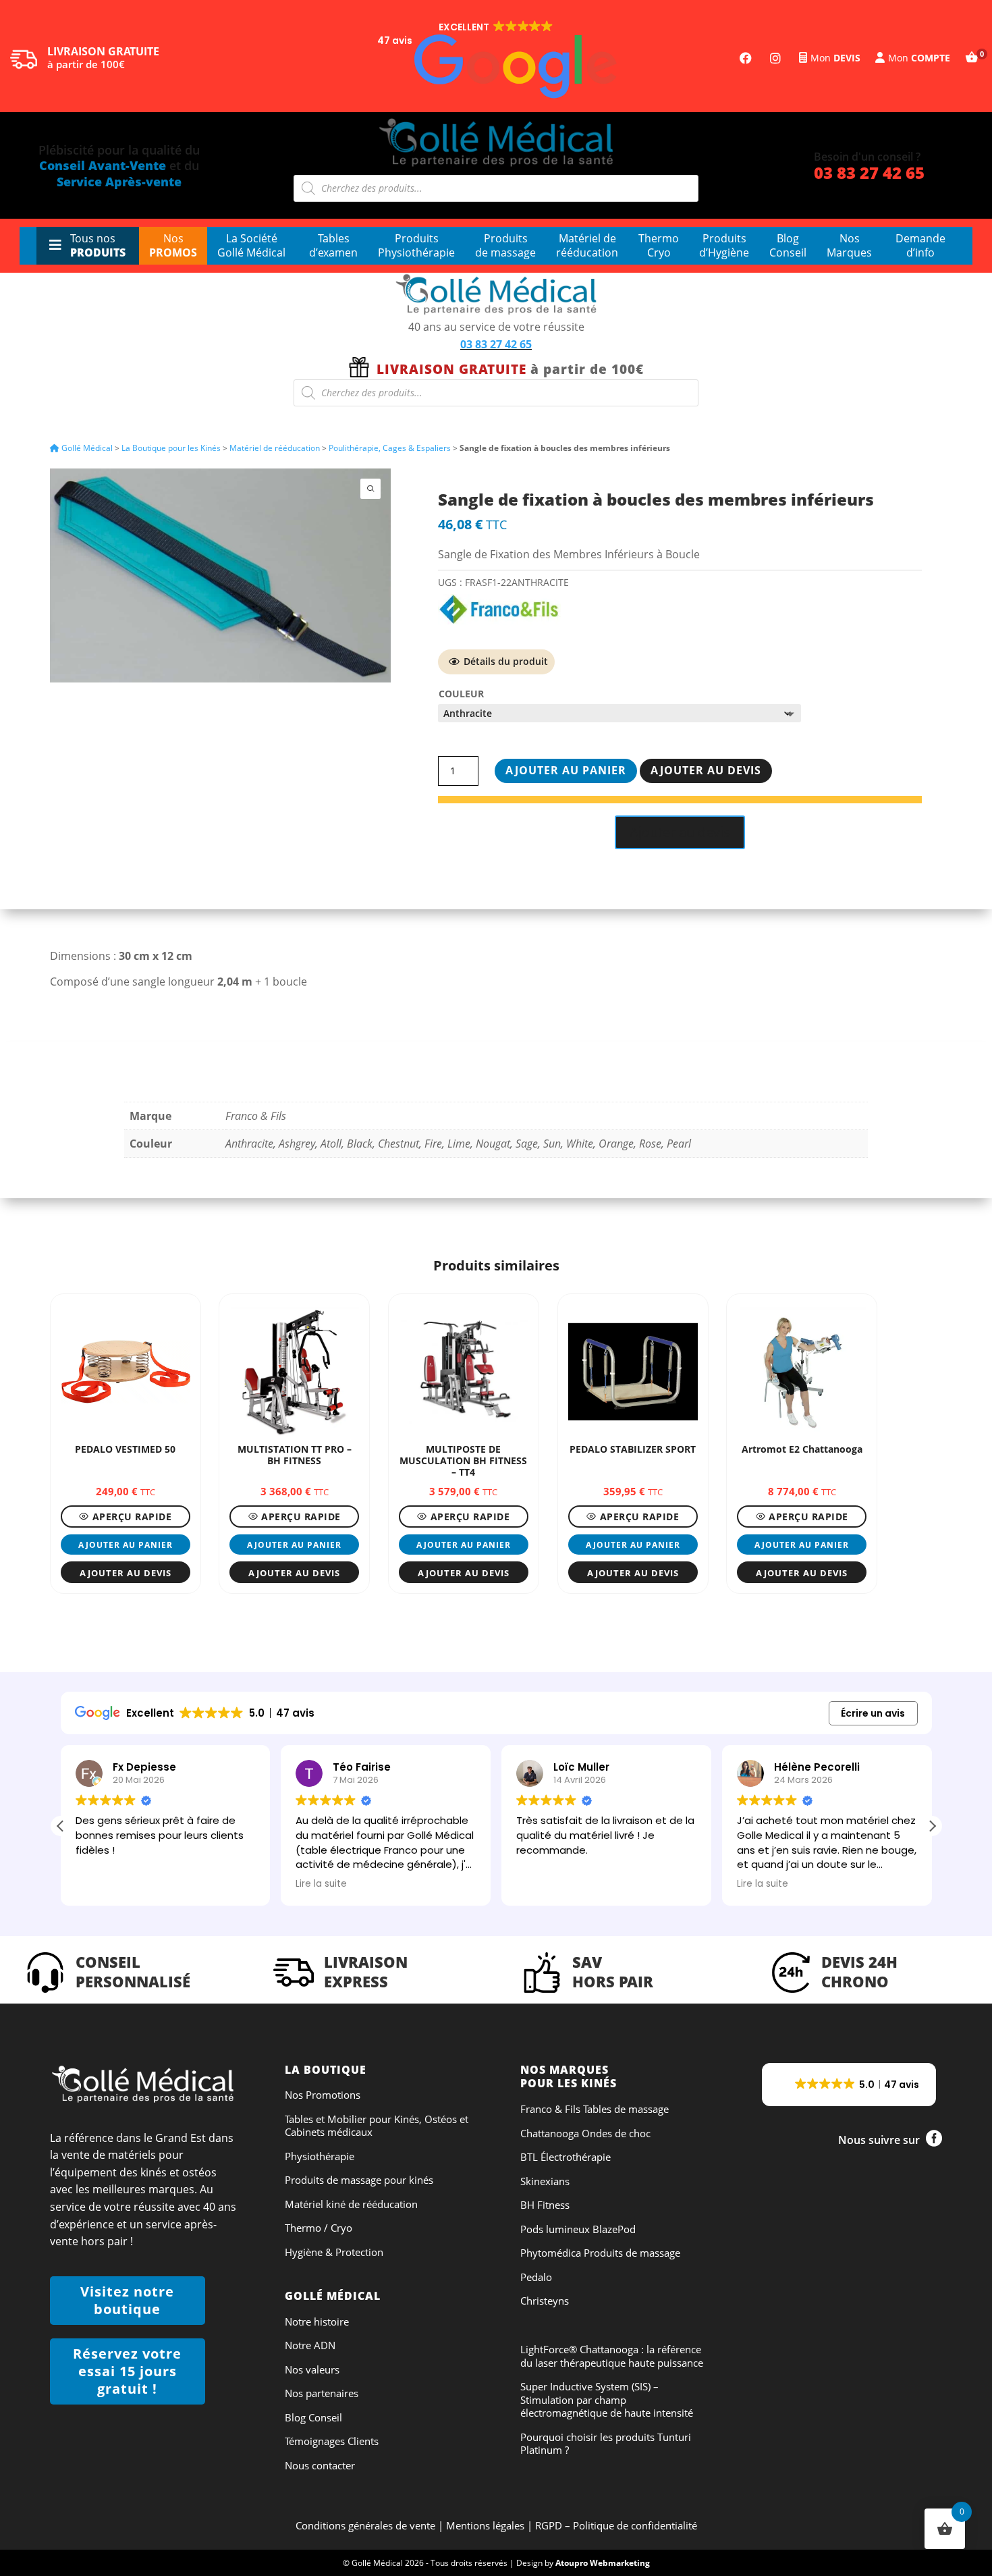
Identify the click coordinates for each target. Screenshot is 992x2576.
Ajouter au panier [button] (126, 1545)
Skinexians (545, 2181)
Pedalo (536, 2277)
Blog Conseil (313, 2418)
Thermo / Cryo (319, 2228)
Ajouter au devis (706, 770)
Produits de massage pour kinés (359, 2180)
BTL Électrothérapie (566, 2157)
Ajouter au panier (566, 770)
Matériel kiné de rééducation (351, 2204)
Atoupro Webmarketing (603, 2563)
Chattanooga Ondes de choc (585, 2134)
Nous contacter (320, 2466)
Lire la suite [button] (321, 1884)
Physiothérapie (320, 2156)
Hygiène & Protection (334, 2252)
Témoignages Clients (332, 2441)
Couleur (461, 694)
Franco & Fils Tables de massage (595, 2109)
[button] (496, 59)
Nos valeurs (312, 2370)
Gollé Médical (86, 448)
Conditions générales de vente (365, 2525)
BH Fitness (545, 2205)
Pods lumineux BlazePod (578, 2229)
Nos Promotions (323, 2095)
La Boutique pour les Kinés (171, 448)
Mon (835, 58)
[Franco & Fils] (499, 610)
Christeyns (545, 2301)
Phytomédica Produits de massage (600, 2253)
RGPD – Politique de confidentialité (616, 2525)
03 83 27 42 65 (869, 172)
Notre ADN (310, 2345)
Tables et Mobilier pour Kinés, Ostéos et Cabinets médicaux (377, 2126)
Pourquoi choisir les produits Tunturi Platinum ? (606, 2444)
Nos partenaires (322, 2393)
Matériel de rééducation (275, 448)
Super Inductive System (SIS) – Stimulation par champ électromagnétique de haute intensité (607, 2400)
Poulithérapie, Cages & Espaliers (390, 448)
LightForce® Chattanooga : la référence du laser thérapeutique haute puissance (612, 2356)
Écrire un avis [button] (873, 1713)
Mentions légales (485, 2525)
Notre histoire (317, 2322)
